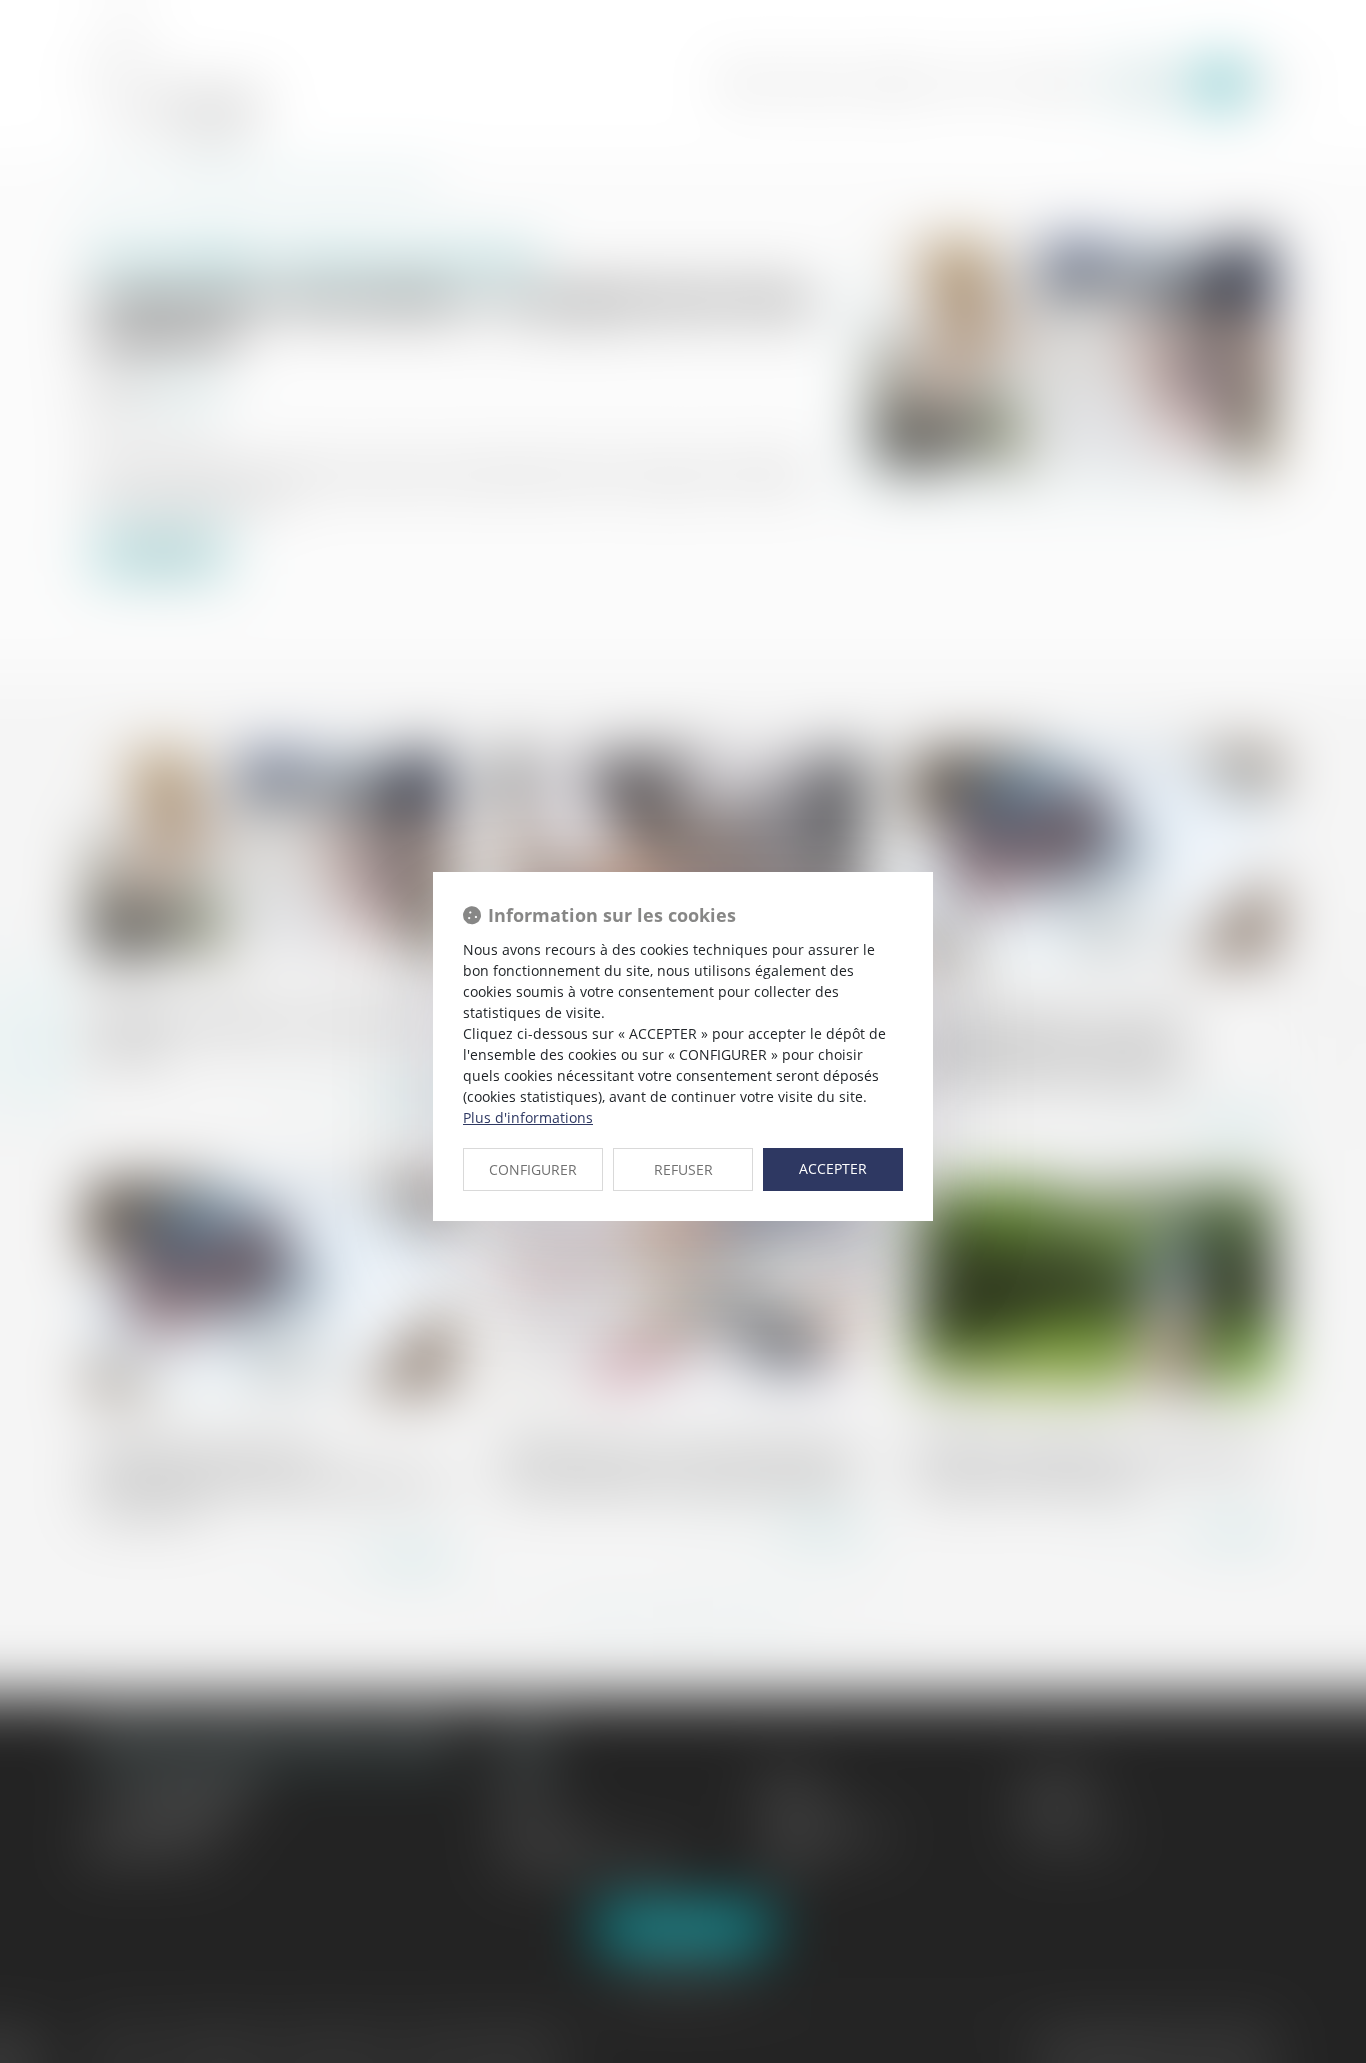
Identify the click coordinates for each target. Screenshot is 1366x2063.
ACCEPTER (833, 1168)
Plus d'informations (528, 1117)
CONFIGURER (533, 1169)
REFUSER (683, 1169)
